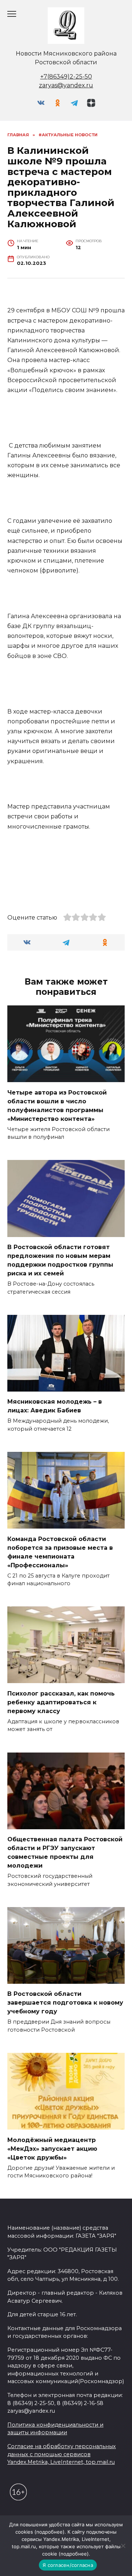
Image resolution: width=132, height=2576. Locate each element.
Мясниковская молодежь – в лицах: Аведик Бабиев (55, 1406)
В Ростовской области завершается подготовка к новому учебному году (65, 2003)
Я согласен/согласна (68, 2565)
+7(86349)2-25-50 (66, 77)
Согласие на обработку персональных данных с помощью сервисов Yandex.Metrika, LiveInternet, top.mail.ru (62, 2454)
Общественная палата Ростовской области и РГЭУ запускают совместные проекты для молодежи (65, 1852)
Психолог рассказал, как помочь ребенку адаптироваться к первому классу (61, 1702)
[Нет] (123, 2546)
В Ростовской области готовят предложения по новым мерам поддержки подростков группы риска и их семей (60, 1260)
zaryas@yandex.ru (66, 85)
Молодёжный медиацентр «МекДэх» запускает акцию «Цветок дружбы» (52, 2148)
